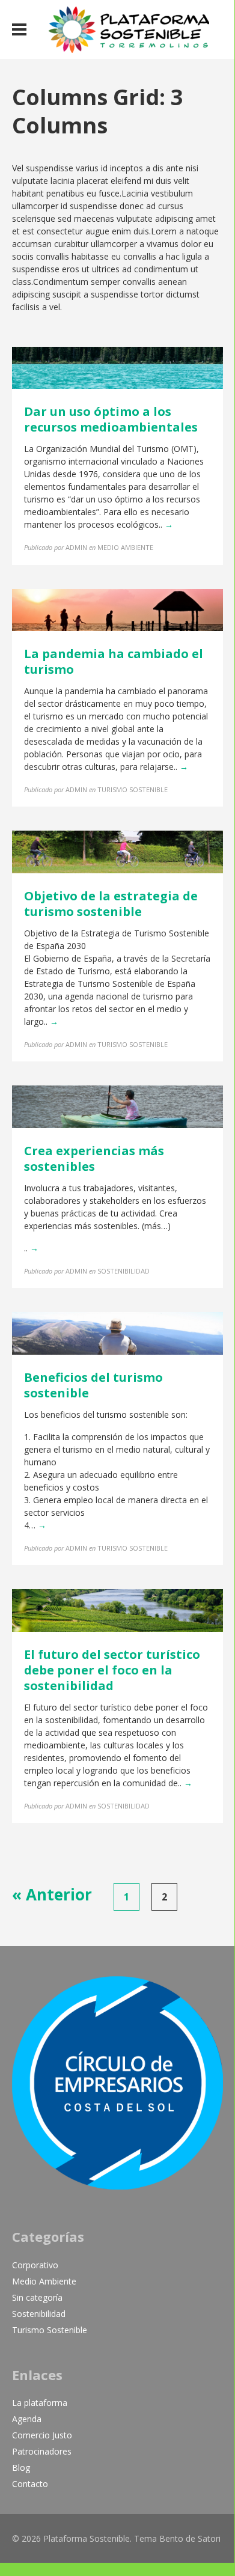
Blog (21, 2468)
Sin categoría (37, 2297)
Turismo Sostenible (50, 2330)
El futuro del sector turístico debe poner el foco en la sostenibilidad (112, 1670)
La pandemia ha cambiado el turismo (114, 661)
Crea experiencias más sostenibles (94, 1158)
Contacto (30, 2484)
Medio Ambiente (44, 2281)
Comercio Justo (42, 2435)
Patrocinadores (42, 2451)
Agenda (27, 2419)
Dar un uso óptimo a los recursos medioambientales (111, 419)
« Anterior (52, 1894)
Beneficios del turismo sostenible (93, 1385)
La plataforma (40, 2403)
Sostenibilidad (39, 2314)
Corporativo (35, 2265)
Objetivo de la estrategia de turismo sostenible (111, 904)
